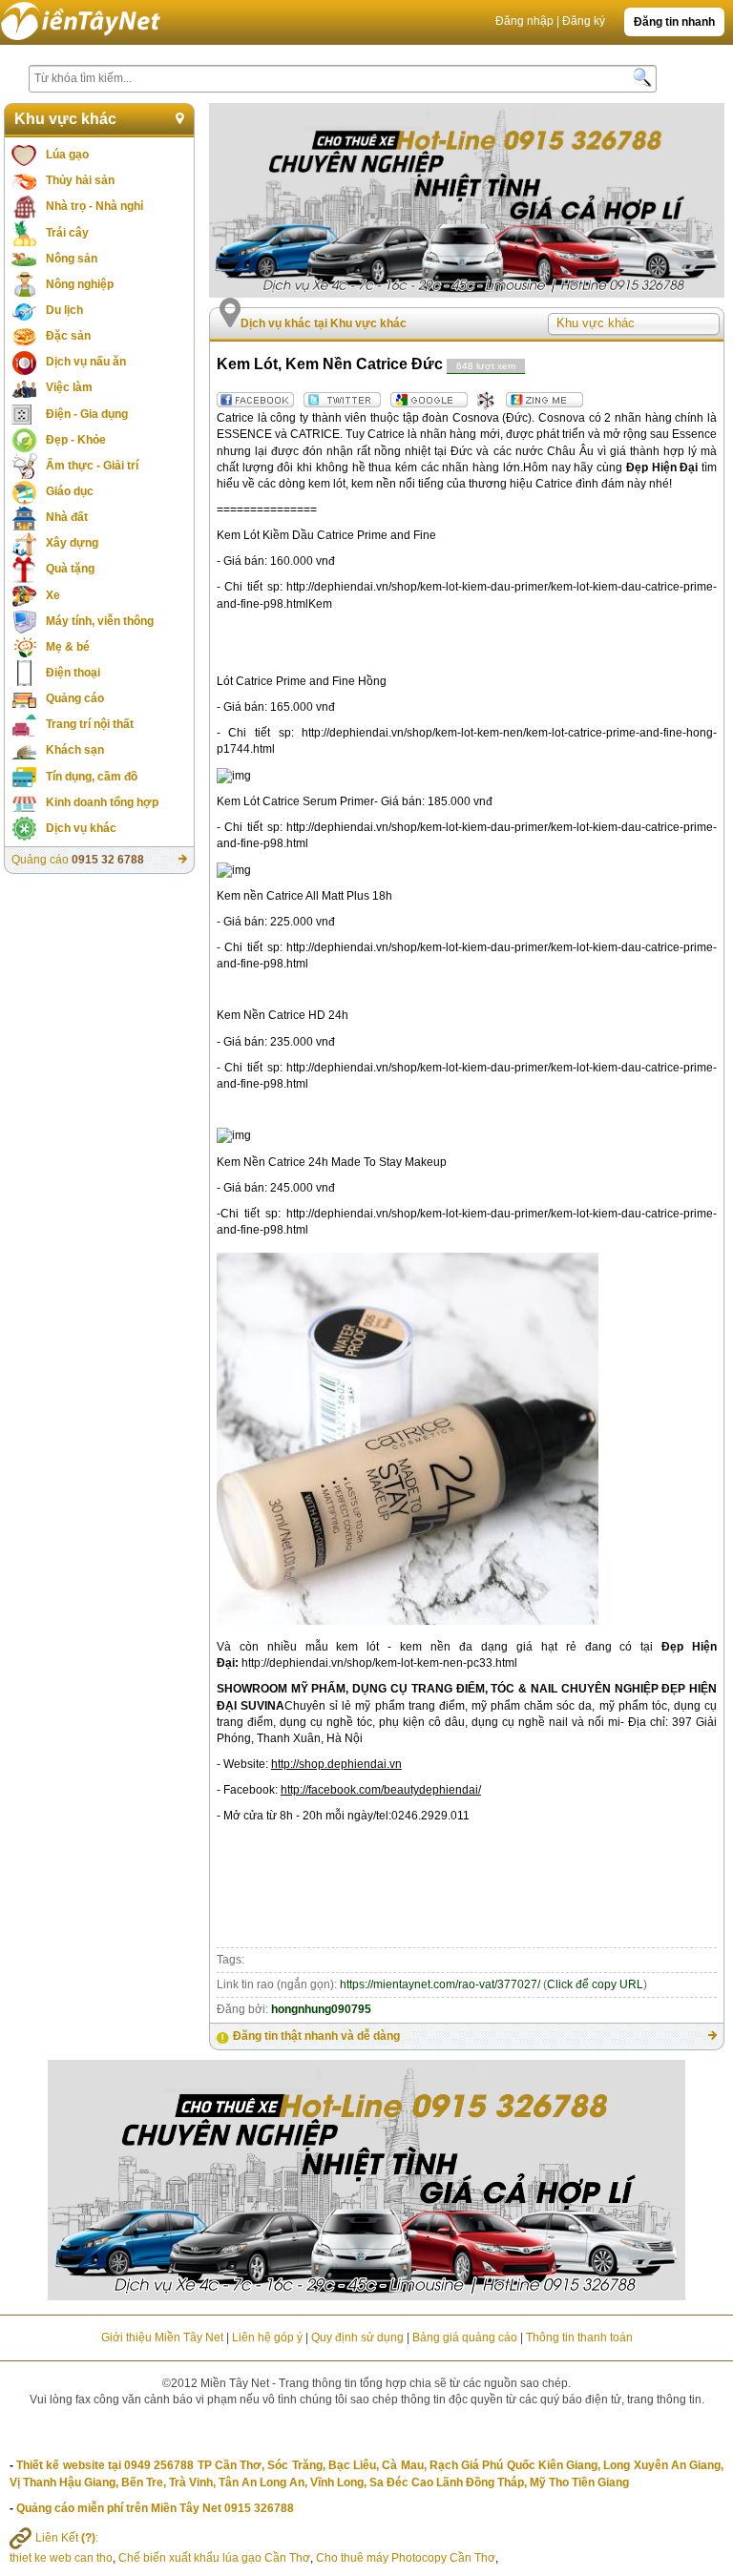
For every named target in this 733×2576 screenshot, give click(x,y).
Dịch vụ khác (81, 828)
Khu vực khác (65, 119)
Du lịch (64, 310)
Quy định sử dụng (357, 2337)
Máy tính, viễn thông (100, 621)
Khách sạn (75, 750)
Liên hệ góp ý (267, 2337)
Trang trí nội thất (90, 724)
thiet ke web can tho (61, 2558)
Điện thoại (73, 673)
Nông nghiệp (80, 284)
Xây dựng (72, 543)
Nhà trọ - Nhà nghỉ (94, 206)
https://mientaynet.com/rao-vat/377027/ (440, 1984)
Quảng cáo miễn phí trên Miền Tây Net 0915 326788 (155, 2508)
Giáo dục (70, 491)
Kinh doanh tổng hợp (102, 802)
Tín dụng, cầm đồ (92, 777)
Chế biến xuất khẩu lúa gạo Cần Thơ (214, 2558)
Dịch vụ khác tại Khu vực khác (324, 323)
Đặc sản (68, 336)
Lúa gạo (67, 155)
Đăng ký (584, 21)
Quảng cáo (75, 698)
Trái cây (67, 233)
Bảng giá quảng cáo (465, 2337)
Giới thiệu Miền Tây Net (162, 2337)
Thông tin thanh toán (579, 2337)
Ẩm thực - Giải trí (92, 466)
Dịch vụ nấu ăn (86, 362)
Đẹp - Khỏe (76, 440)
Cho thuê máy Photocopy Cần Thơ (406, 2558)
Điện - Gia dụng (87, 414)
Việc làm (69, 387)
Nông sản (72, 259)
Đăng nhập (524, 21)
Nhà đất (67, 517)
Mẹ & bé (68, 647)
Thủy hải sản (80, 180)
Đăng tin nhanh (674, 22)
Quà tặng (70, 569)
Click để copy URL (595, 1984)
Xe (53, 595)
